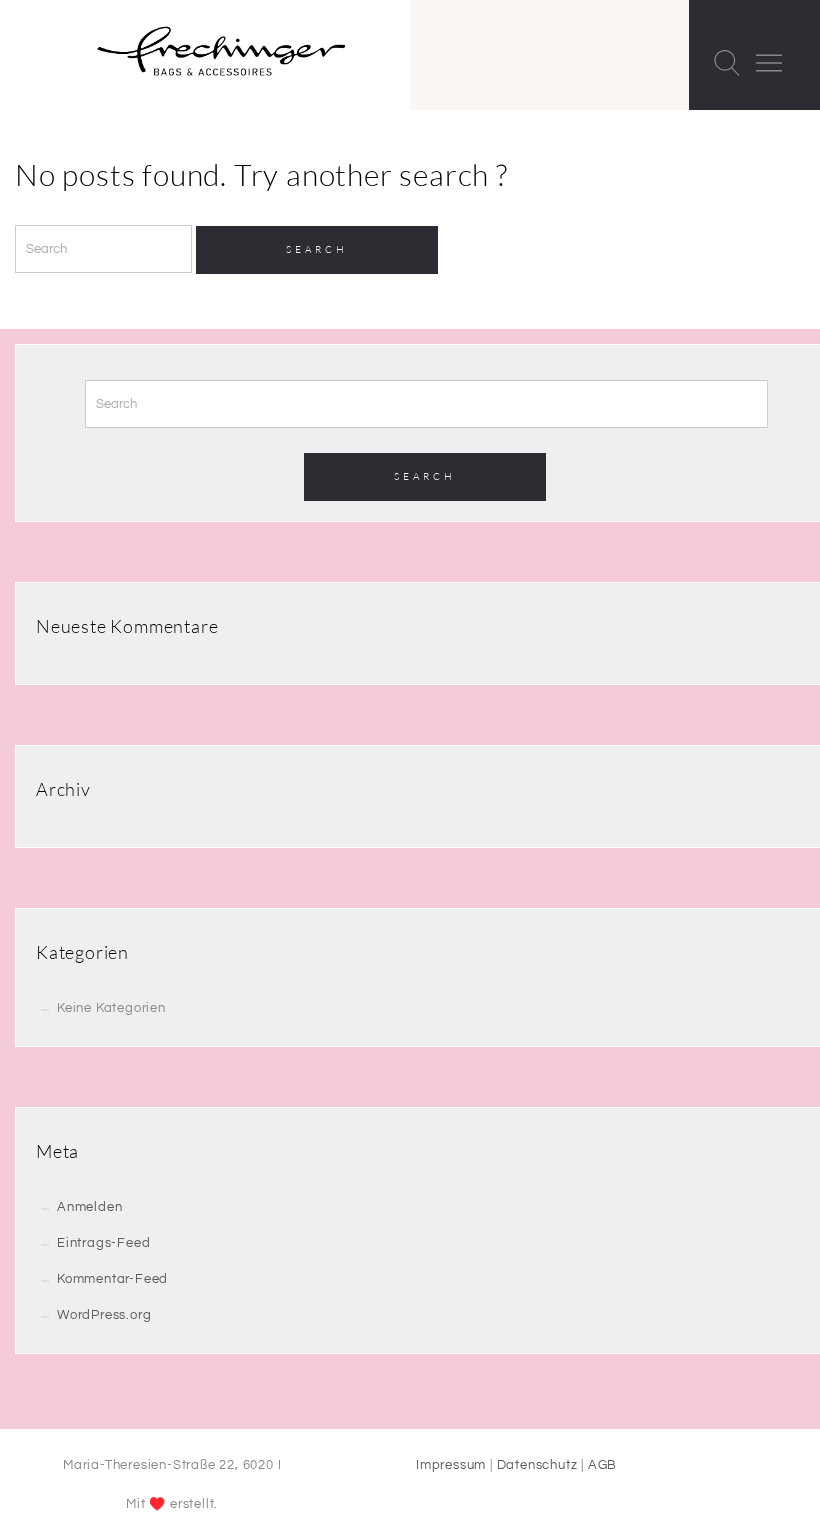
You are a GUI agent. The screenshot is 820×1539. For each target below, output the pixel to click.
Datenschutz (537, 1465)
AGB (602, 1465)
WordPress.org (104, 1315)
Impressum (451, 1465)
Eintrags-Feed (103, 1243)
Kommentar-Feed (112, 1279)
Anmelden (89, 1207)
